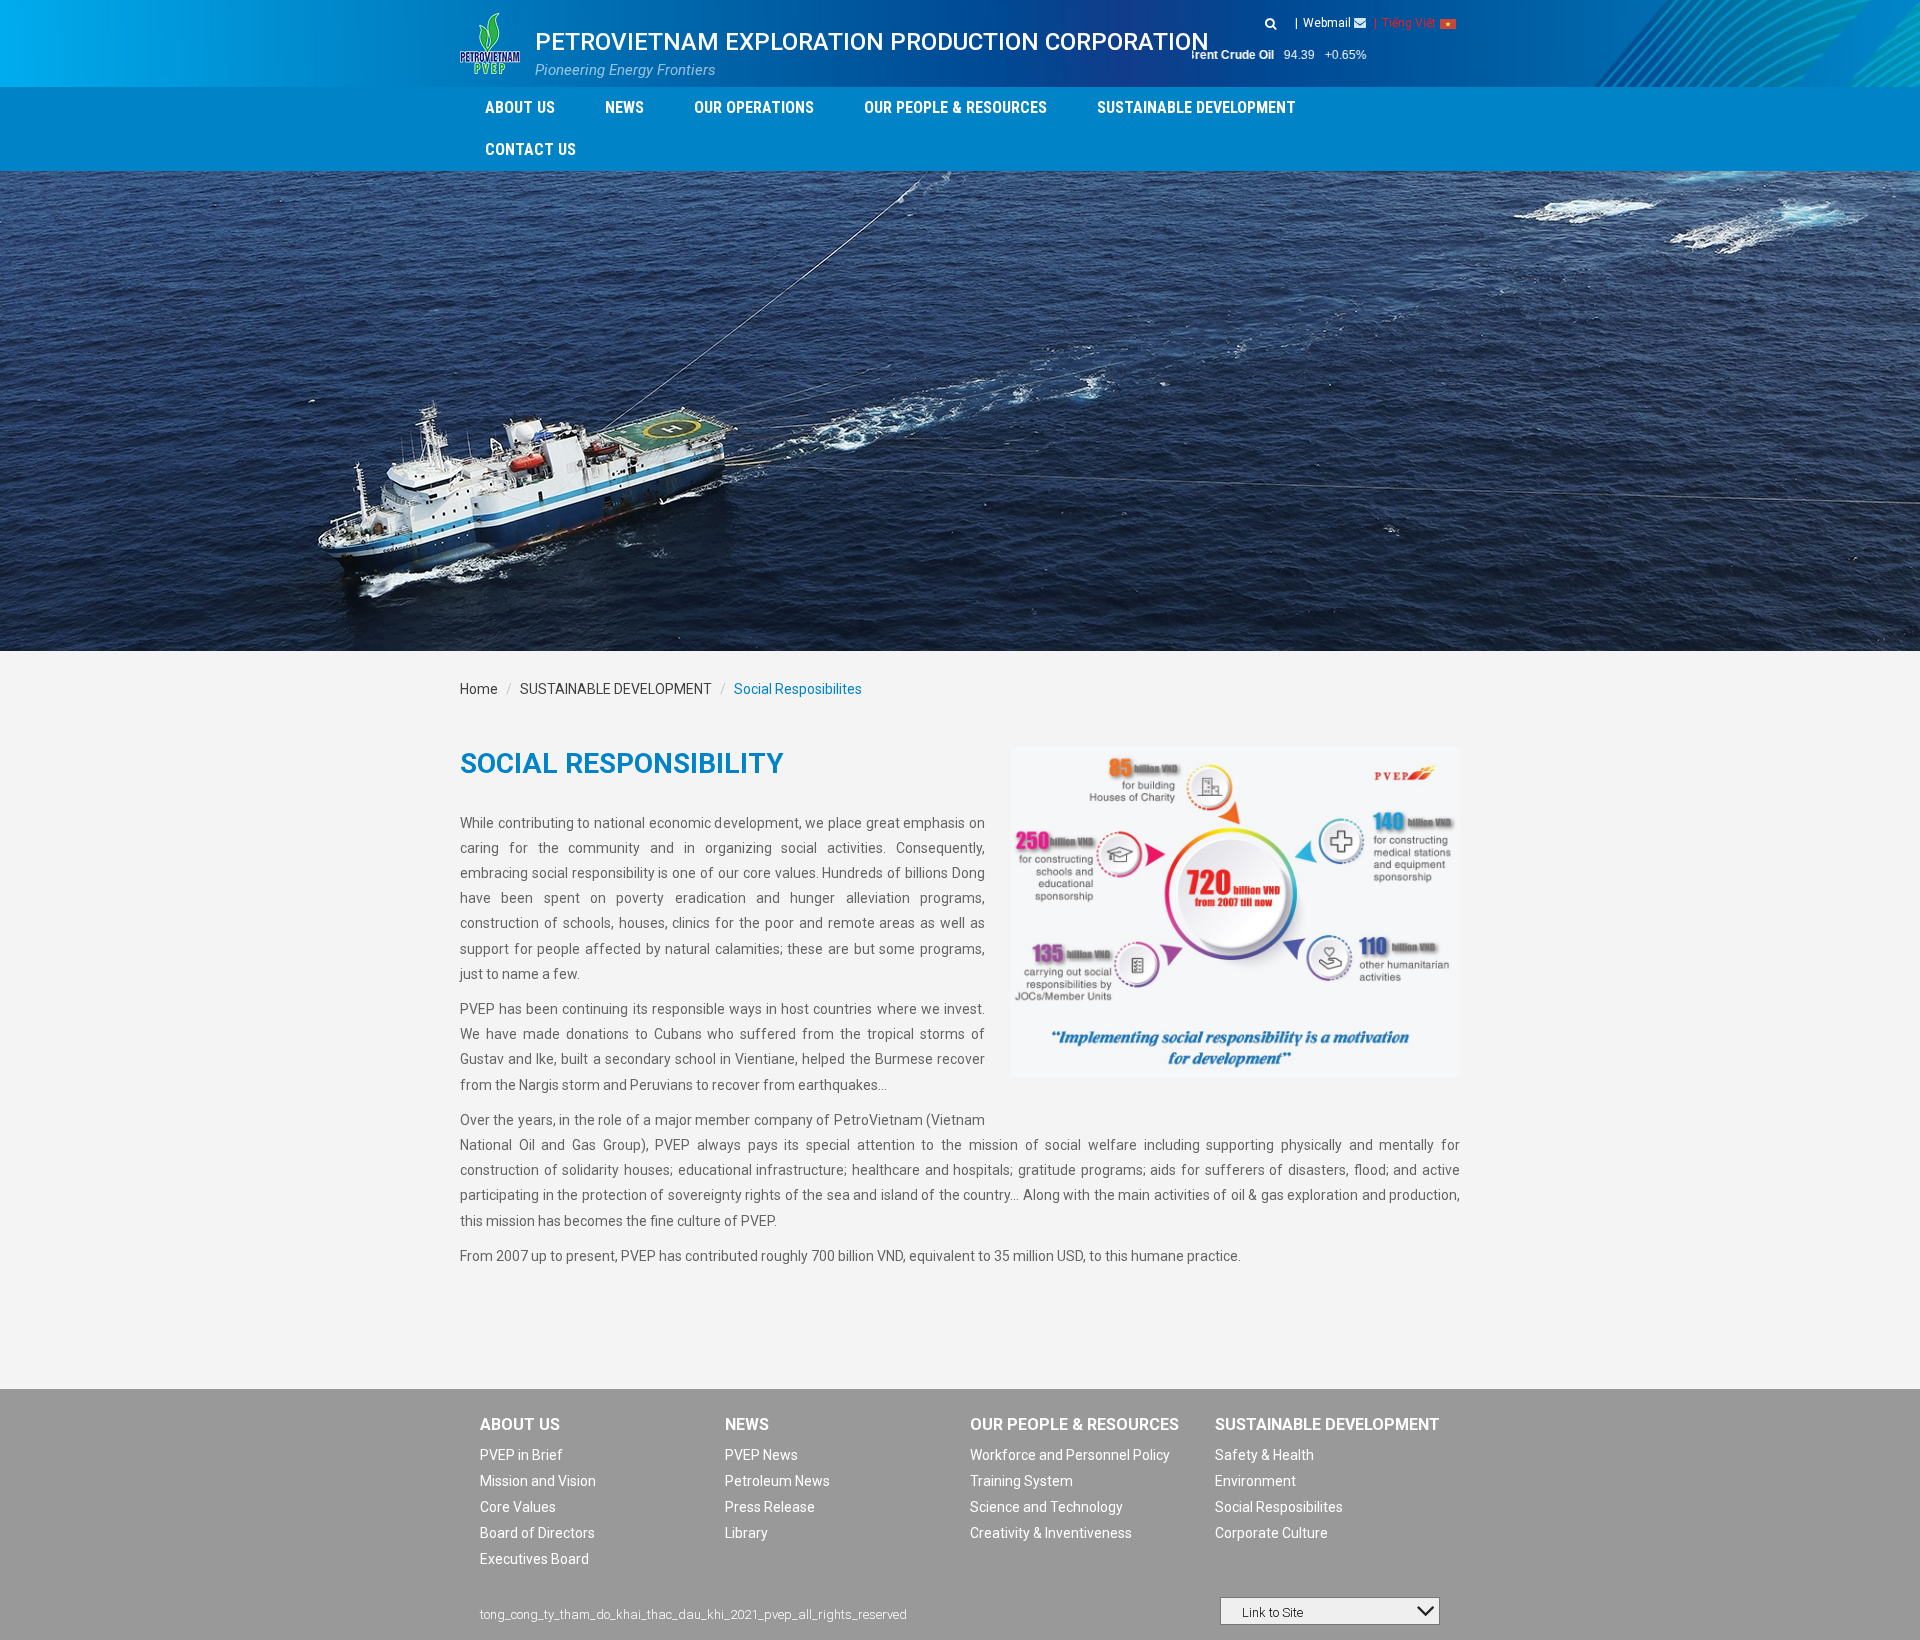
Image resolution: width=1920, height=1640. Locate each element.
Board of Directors (537, 1533)
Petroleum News (777, 1481)
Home (479, 689)
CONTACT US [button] (530, 149)
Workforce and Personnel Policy (1070, 1455)
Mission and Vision (538, 1481)
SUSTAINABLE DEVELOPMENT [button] (1196, 107)
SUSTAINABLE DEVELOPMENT (616, 689)
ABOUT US (520, 1424)
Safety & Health (1264, 1455)
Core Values (518, 1507)
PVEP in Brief (521, 1455)
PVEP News (761, 1455)
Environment (1255, 1481)
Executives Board (534, 1559)
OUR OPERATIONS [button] (754, 107)
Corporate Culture (1271, 1533)
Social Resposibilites (1279, 1507)
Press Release (770, 1507)
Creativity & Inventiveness (1051, 1533)
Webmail (1328, 23)
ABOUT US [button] (520, 107)
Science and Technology (1046, 1507)
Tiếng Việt (1409, 23)
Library (746, 1533)
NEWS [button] (624, 107)
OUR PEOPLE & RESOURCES (1074, 1424)
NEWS (747, 1424)
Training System (1021, 1481)
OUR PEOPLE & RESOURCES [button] (955, 107)
